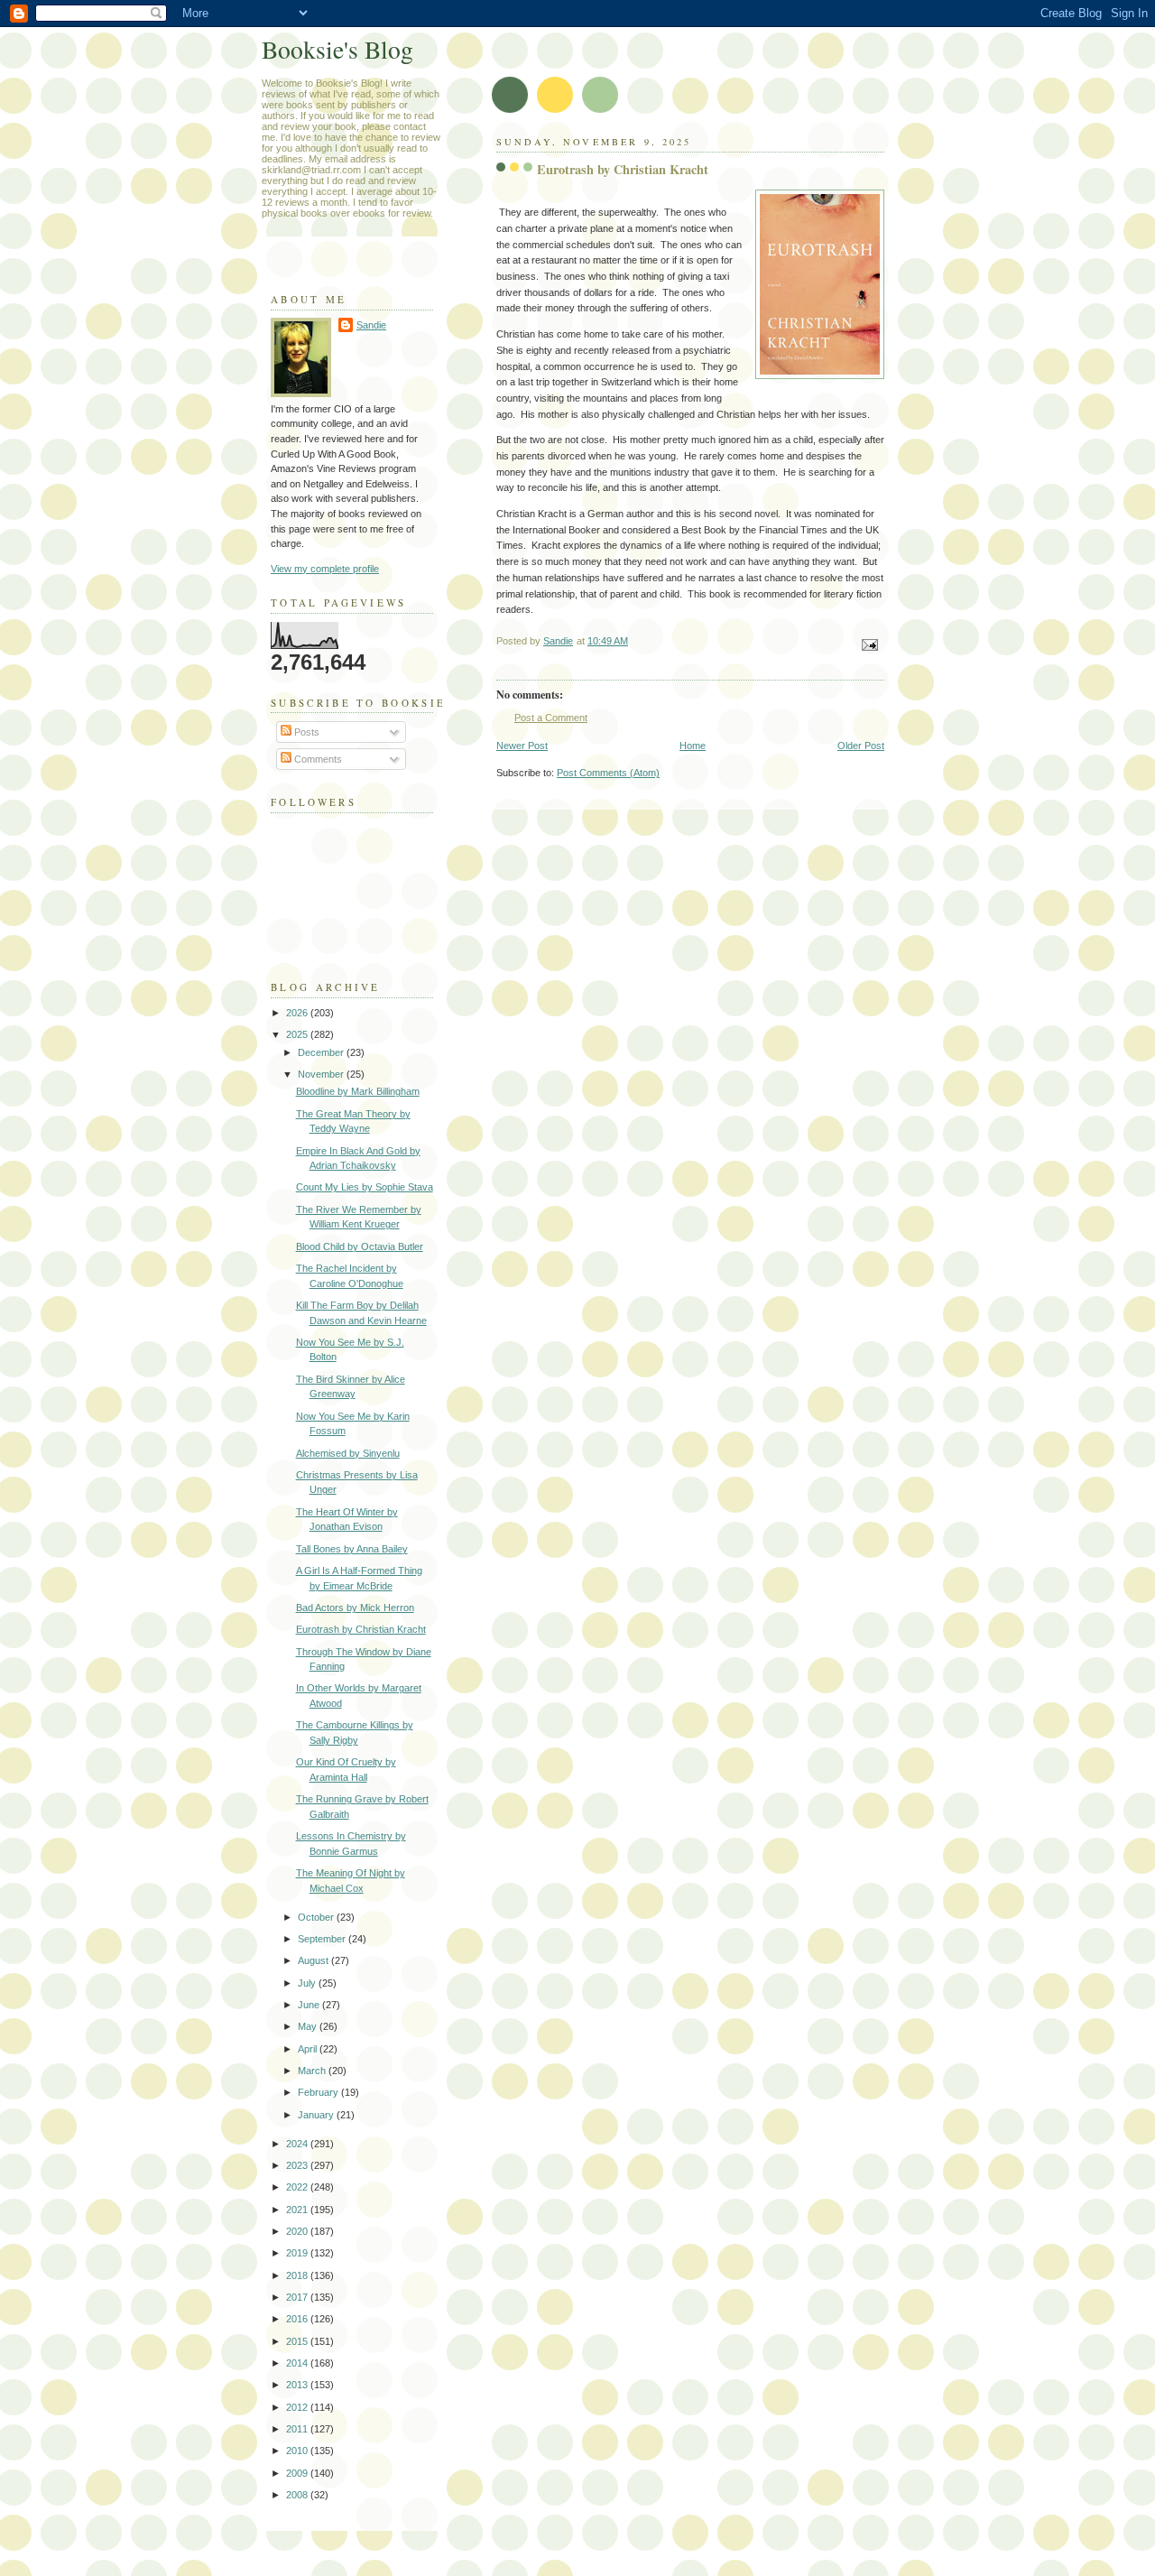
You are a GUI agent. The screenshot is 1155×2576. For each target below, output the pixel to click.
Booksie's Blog (337, 49)
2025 (298, 1034)
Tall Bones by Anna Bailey (352, 1549)
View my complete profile (325, 569)
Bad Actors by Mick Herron (355, 1608)
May (309, 2026)
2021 (298, 2210)
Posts (305, 732)
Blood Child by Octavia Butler (360, 1246)
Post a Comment (551, 718)
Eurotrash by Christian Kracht (361, 1629)
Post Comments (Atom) (608, 773)
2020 (298, 2231)
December (322, 1052)
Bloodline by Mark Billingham (358, 1091)
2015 (298, 2341)
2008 (298, 2495)
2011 (298, 2429)
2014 (298, 2363)
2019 (298, 2253)
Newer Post (522, 746)
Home (693, 746)
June (310, 2005)
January (317, 2115)
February (319, 2092)
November (322, 1074)
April (309, 2049)
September (323, 1939)
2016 (298, 2319)
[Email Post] (869, 644)
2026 (298, 1013)
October (317, 1917)
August (314, 1960)
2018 (298, 2275)
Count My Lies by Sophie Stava (365, 1187)
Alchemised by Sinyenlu (348, 1453)
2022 (298, 2187)
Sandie (371, 325)
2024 (298, 2144)
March (313, 2071)
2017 (298, 2297)
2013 (298, 2385)
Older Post (861, 746)
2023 (298, 2165)
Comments (317, 759)
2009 (298, 2473)
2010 (298, 2451)
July (308, 1983)
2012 (298, 2407)
